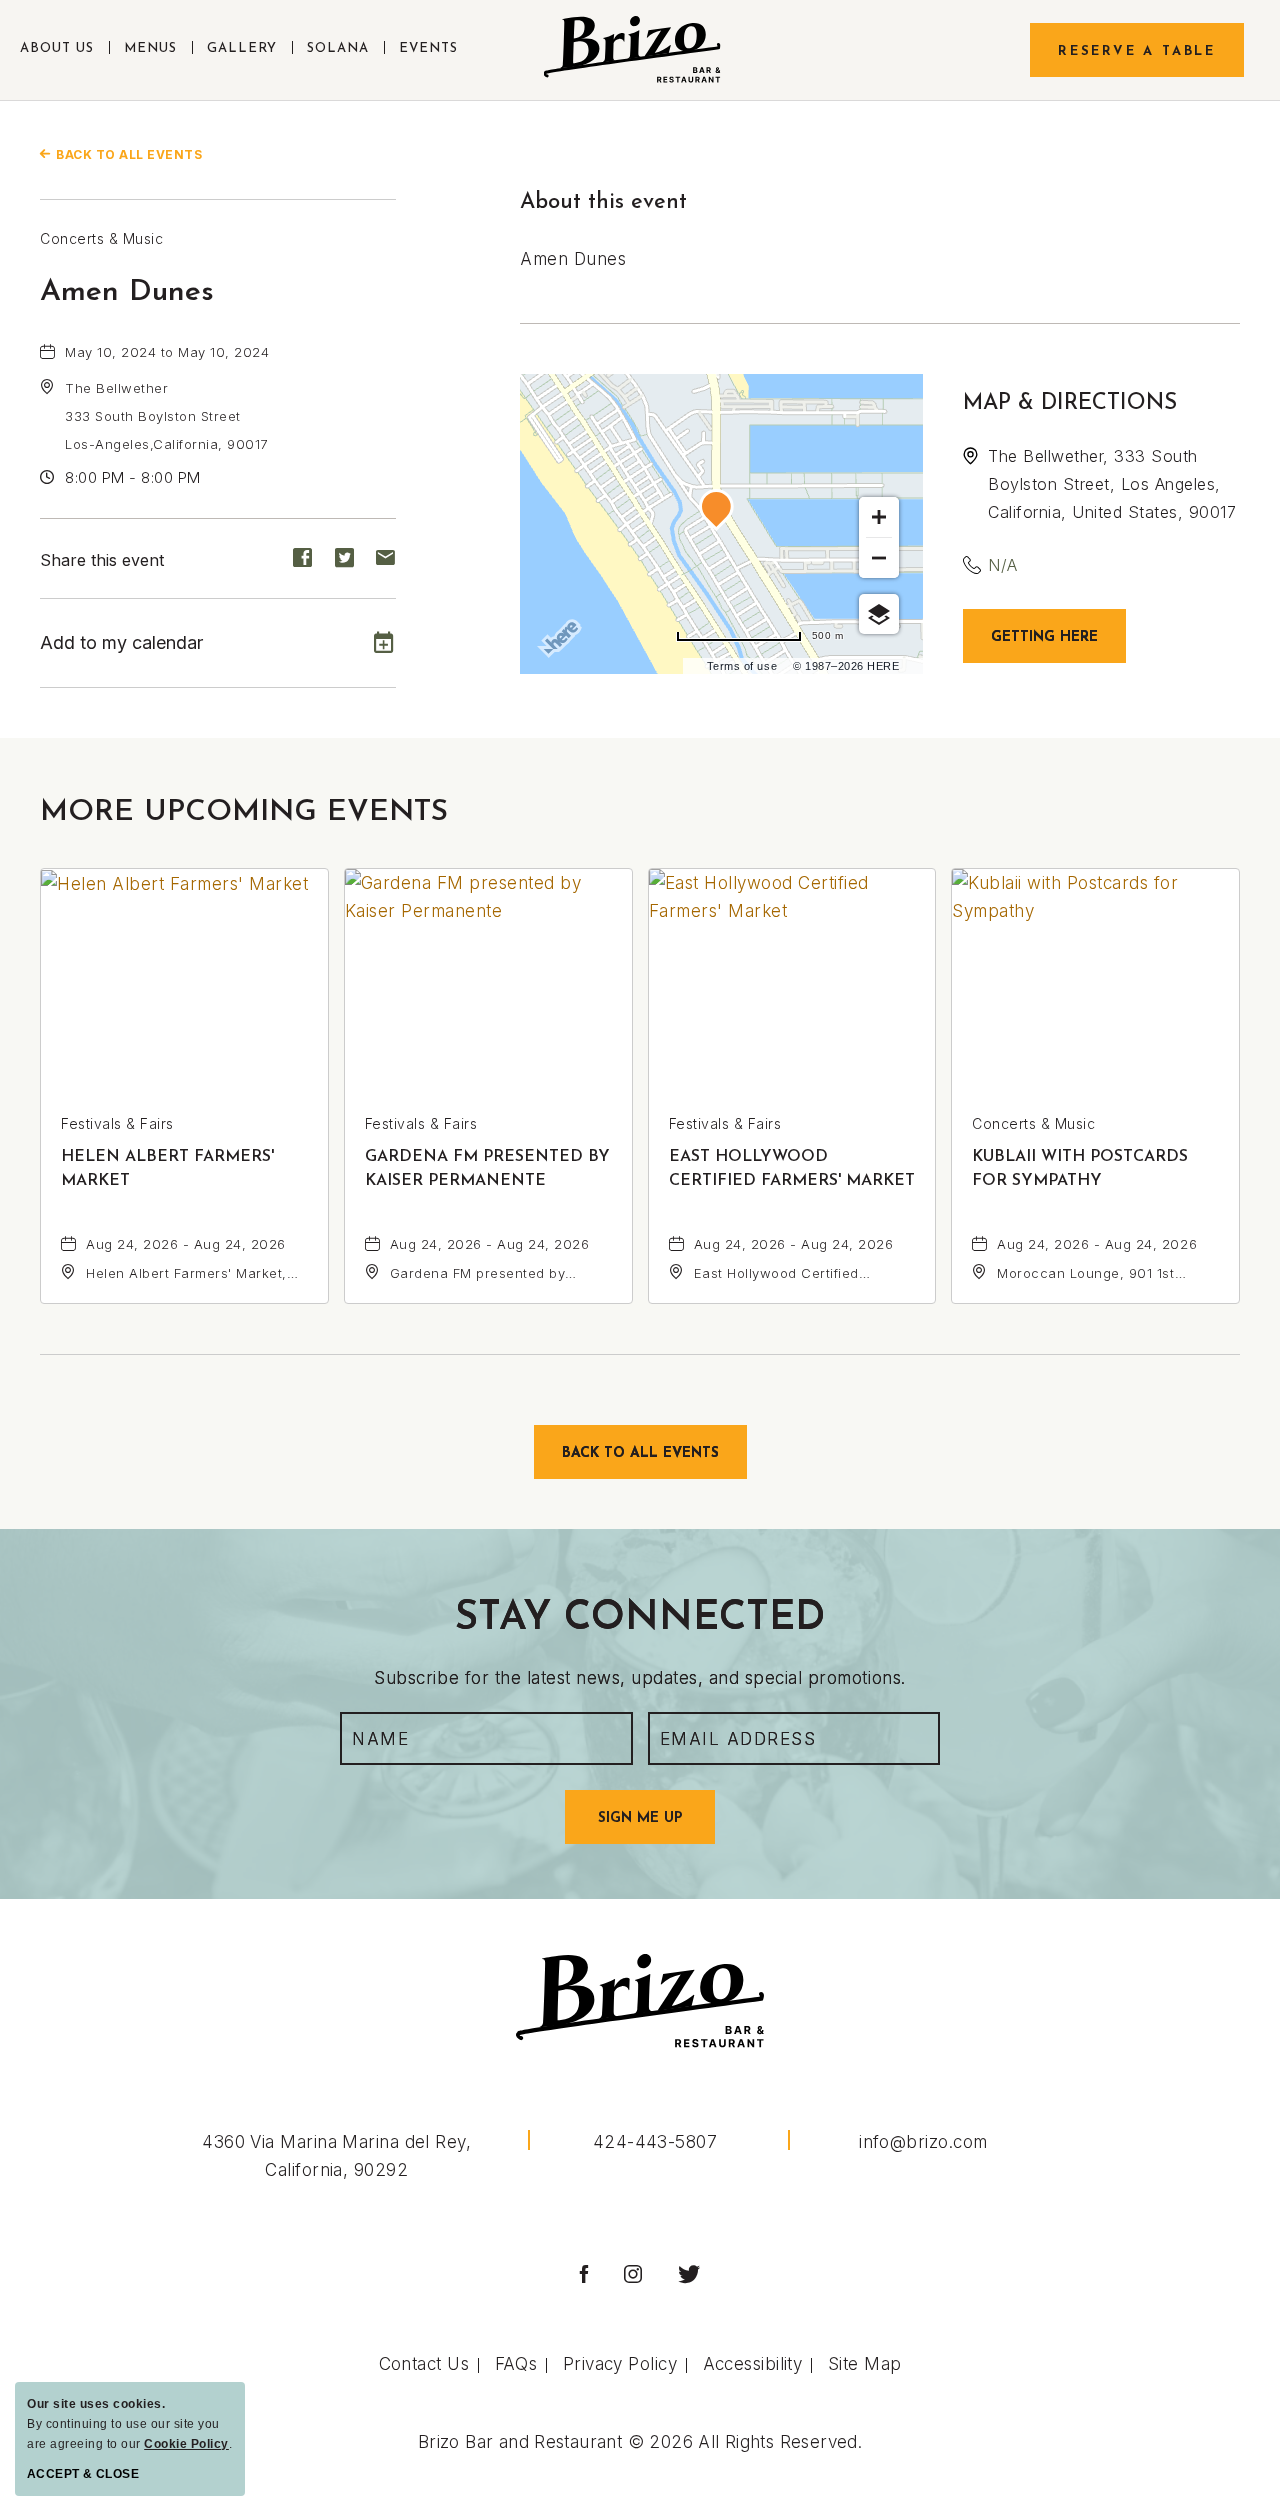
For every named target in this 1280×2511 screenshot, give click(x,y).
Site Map (865, 2364)
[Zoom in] (879, 517)
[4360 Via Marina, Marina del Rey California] (632, 49)
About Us (57, 48)
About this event (603, 202)
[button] (166, 416)
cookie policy (186, 2444)
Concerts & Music (101, 238)
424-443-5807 (655, 2142)
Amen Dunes (127, 292)
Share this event (102, 560)
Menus (150, 48)
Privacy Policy (620, 2364)
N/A (1003, 565)
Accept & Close (83, 2474)
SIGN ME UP (656, 1827)
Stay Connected (640, 1619)
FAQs (516, 2364)
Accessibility (753, 2364)
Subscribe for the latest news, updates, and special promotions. (639, 1678)
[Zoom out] (879, 558)
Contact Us (424, 2364)
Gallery (242, 48)
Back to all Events (129, 154)
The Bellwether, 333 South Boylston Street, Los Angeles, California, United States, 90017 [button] (1112, 484)
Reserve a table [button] (1137, 51)
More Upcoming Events (244, 812)
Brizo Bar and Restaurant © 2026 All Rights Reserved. (640, 2442)
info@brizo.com (923, 2142)
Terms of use (742, 666)
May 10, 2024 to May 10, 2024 (167, 352)
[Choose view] (879, 614)
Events (428, 48)
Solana (338, 48)
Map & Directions (1070, 403)
